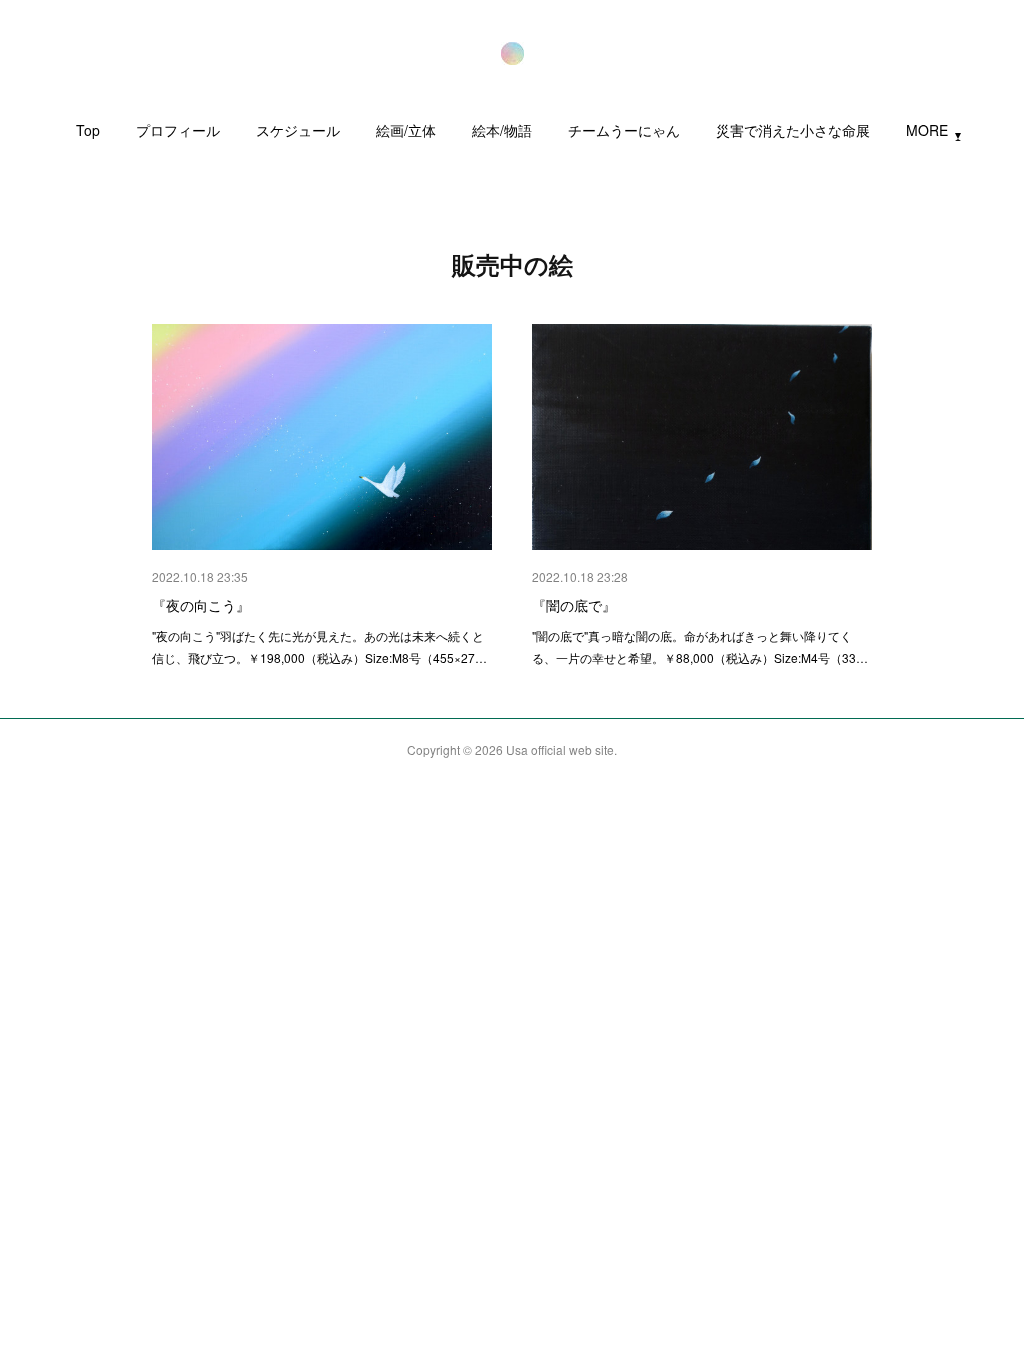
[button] (88, 135)
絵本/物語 (502, 130)
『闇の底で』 (574, 605)
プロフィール (178, 130)
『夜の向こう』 (201, 605)
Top (88, 130)
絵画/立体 (406, 130)
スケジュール (298, 130)
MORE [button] (927, 130)
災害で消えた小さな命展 (793, 130)
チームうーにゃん (624, 130)
